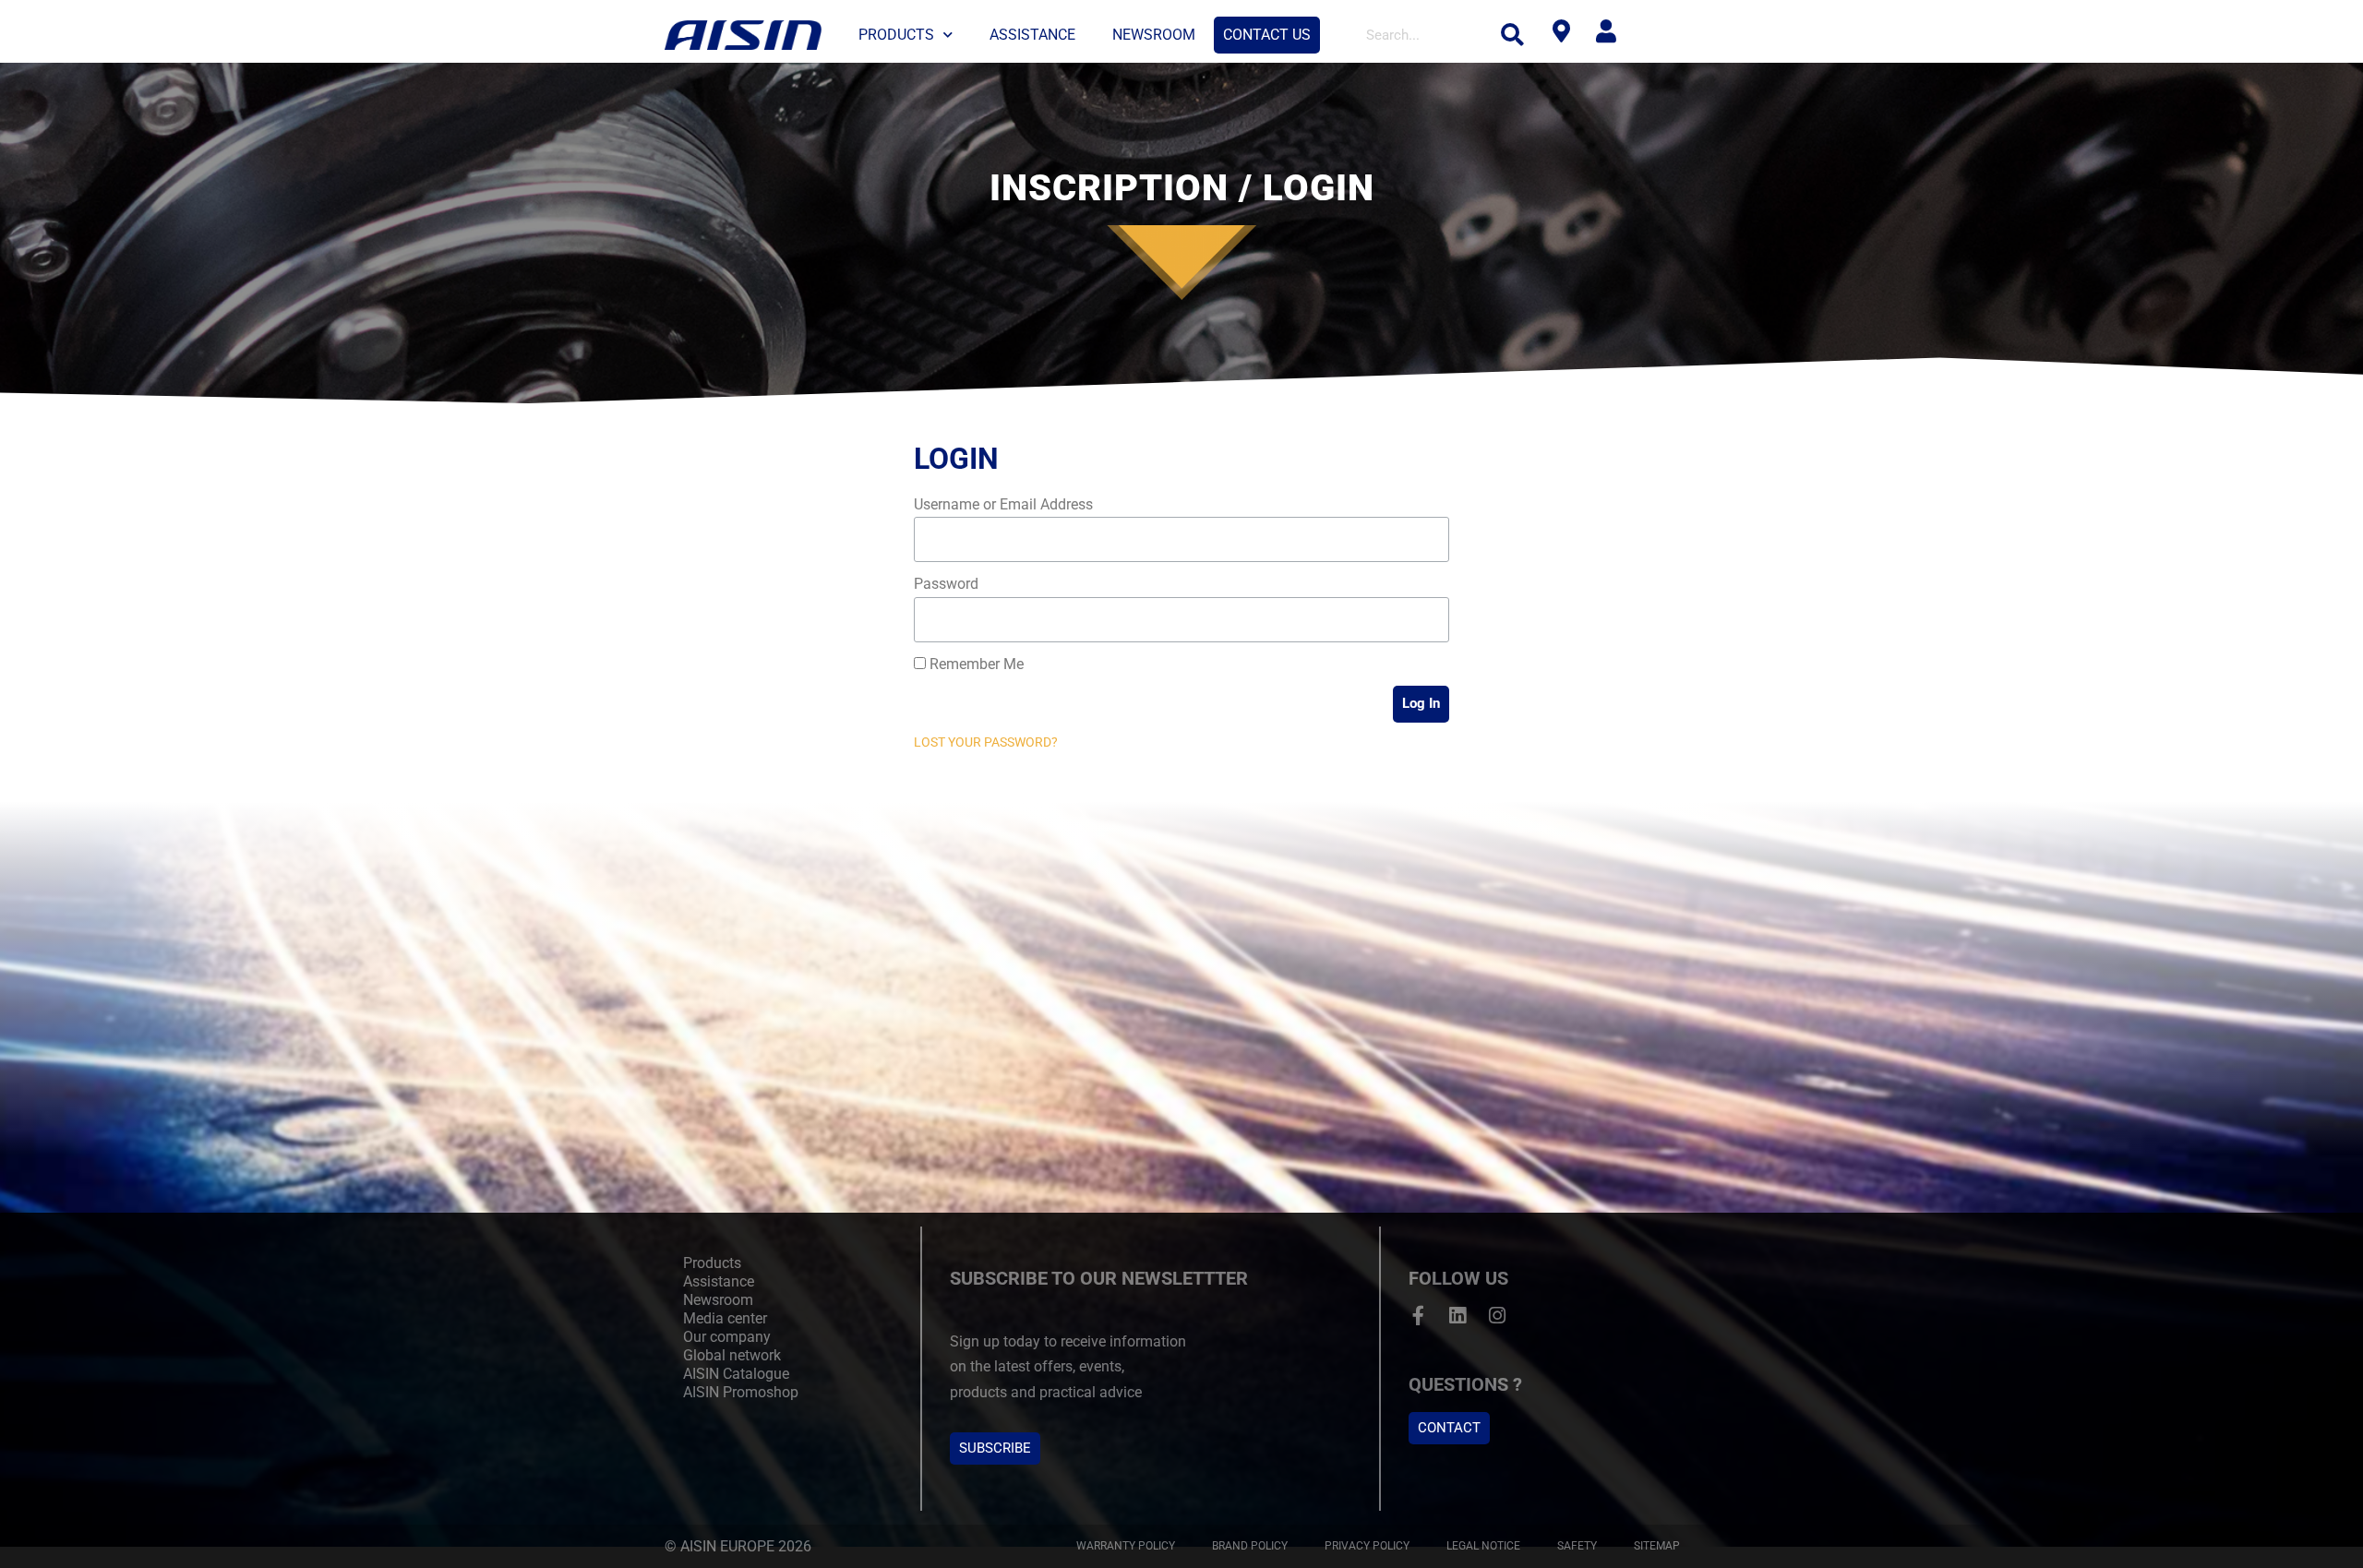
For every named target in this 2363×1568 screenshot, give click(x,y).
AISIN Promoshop (741, 1392)
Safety (1577, 1546)
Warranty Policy (1126, 1546)
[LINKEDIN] (1458, 1316)
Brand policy (1250, 1546)
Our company (727, 1337)
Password (946, 584)
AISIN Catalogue (736, 1374)
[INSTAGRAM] (1498, 1316)
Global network (732, 1355)
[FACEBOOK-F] (1418, 1316)
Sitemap (1657, 1546)
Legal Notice (1483, 1546)
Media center (725, 1318)
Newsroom (1154, 35)
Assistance (1032, 35)
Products (896, 35)
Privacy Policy (1367, 1546)
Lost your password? (986, 742)
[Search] (1513, 35)
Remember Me (975, 664)
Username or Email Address (1003, 504)
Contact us (1267, 35)
